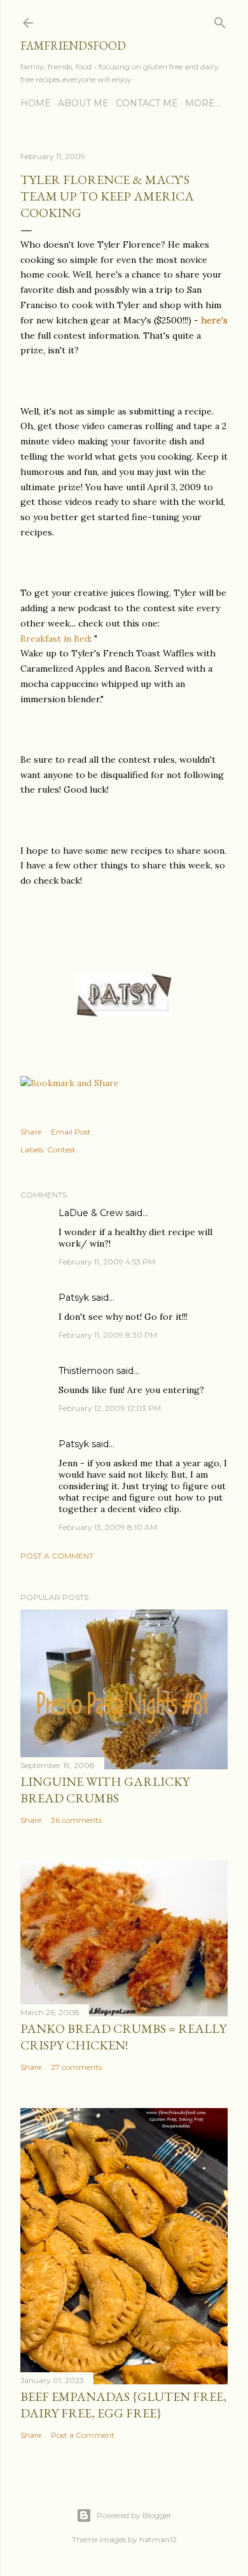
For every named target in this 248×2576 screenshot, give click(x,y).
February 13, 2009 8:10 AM (108, 1527)
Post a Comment (57, 1556)
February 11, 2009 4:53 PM (107, 1262)
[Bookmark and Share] (70, 1083)
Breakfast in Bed (55, 639)
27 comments (76, 2067)
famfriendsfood (73, 46)
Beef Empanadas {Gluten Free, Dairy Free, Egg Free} (123, 2405)
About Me (83, 103)
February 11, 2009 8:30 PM (108, 1335)
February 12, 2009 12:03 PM (110, 1408)
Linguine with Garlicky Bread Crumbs (105, 1790)
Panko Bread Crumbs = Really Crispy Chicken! (123, 2037)
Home (36, 103)
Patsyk (74, 1298)
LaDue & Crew (91, 1213)
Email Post (71, 1132)
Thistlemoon (86, 1371)
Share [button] (31, 1132)
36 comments (76, 1820)
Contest (61, 1150)
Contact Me (147, 103)
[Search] (220, 20)
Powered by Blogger (134, 2515)
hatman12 (158, 2539)
